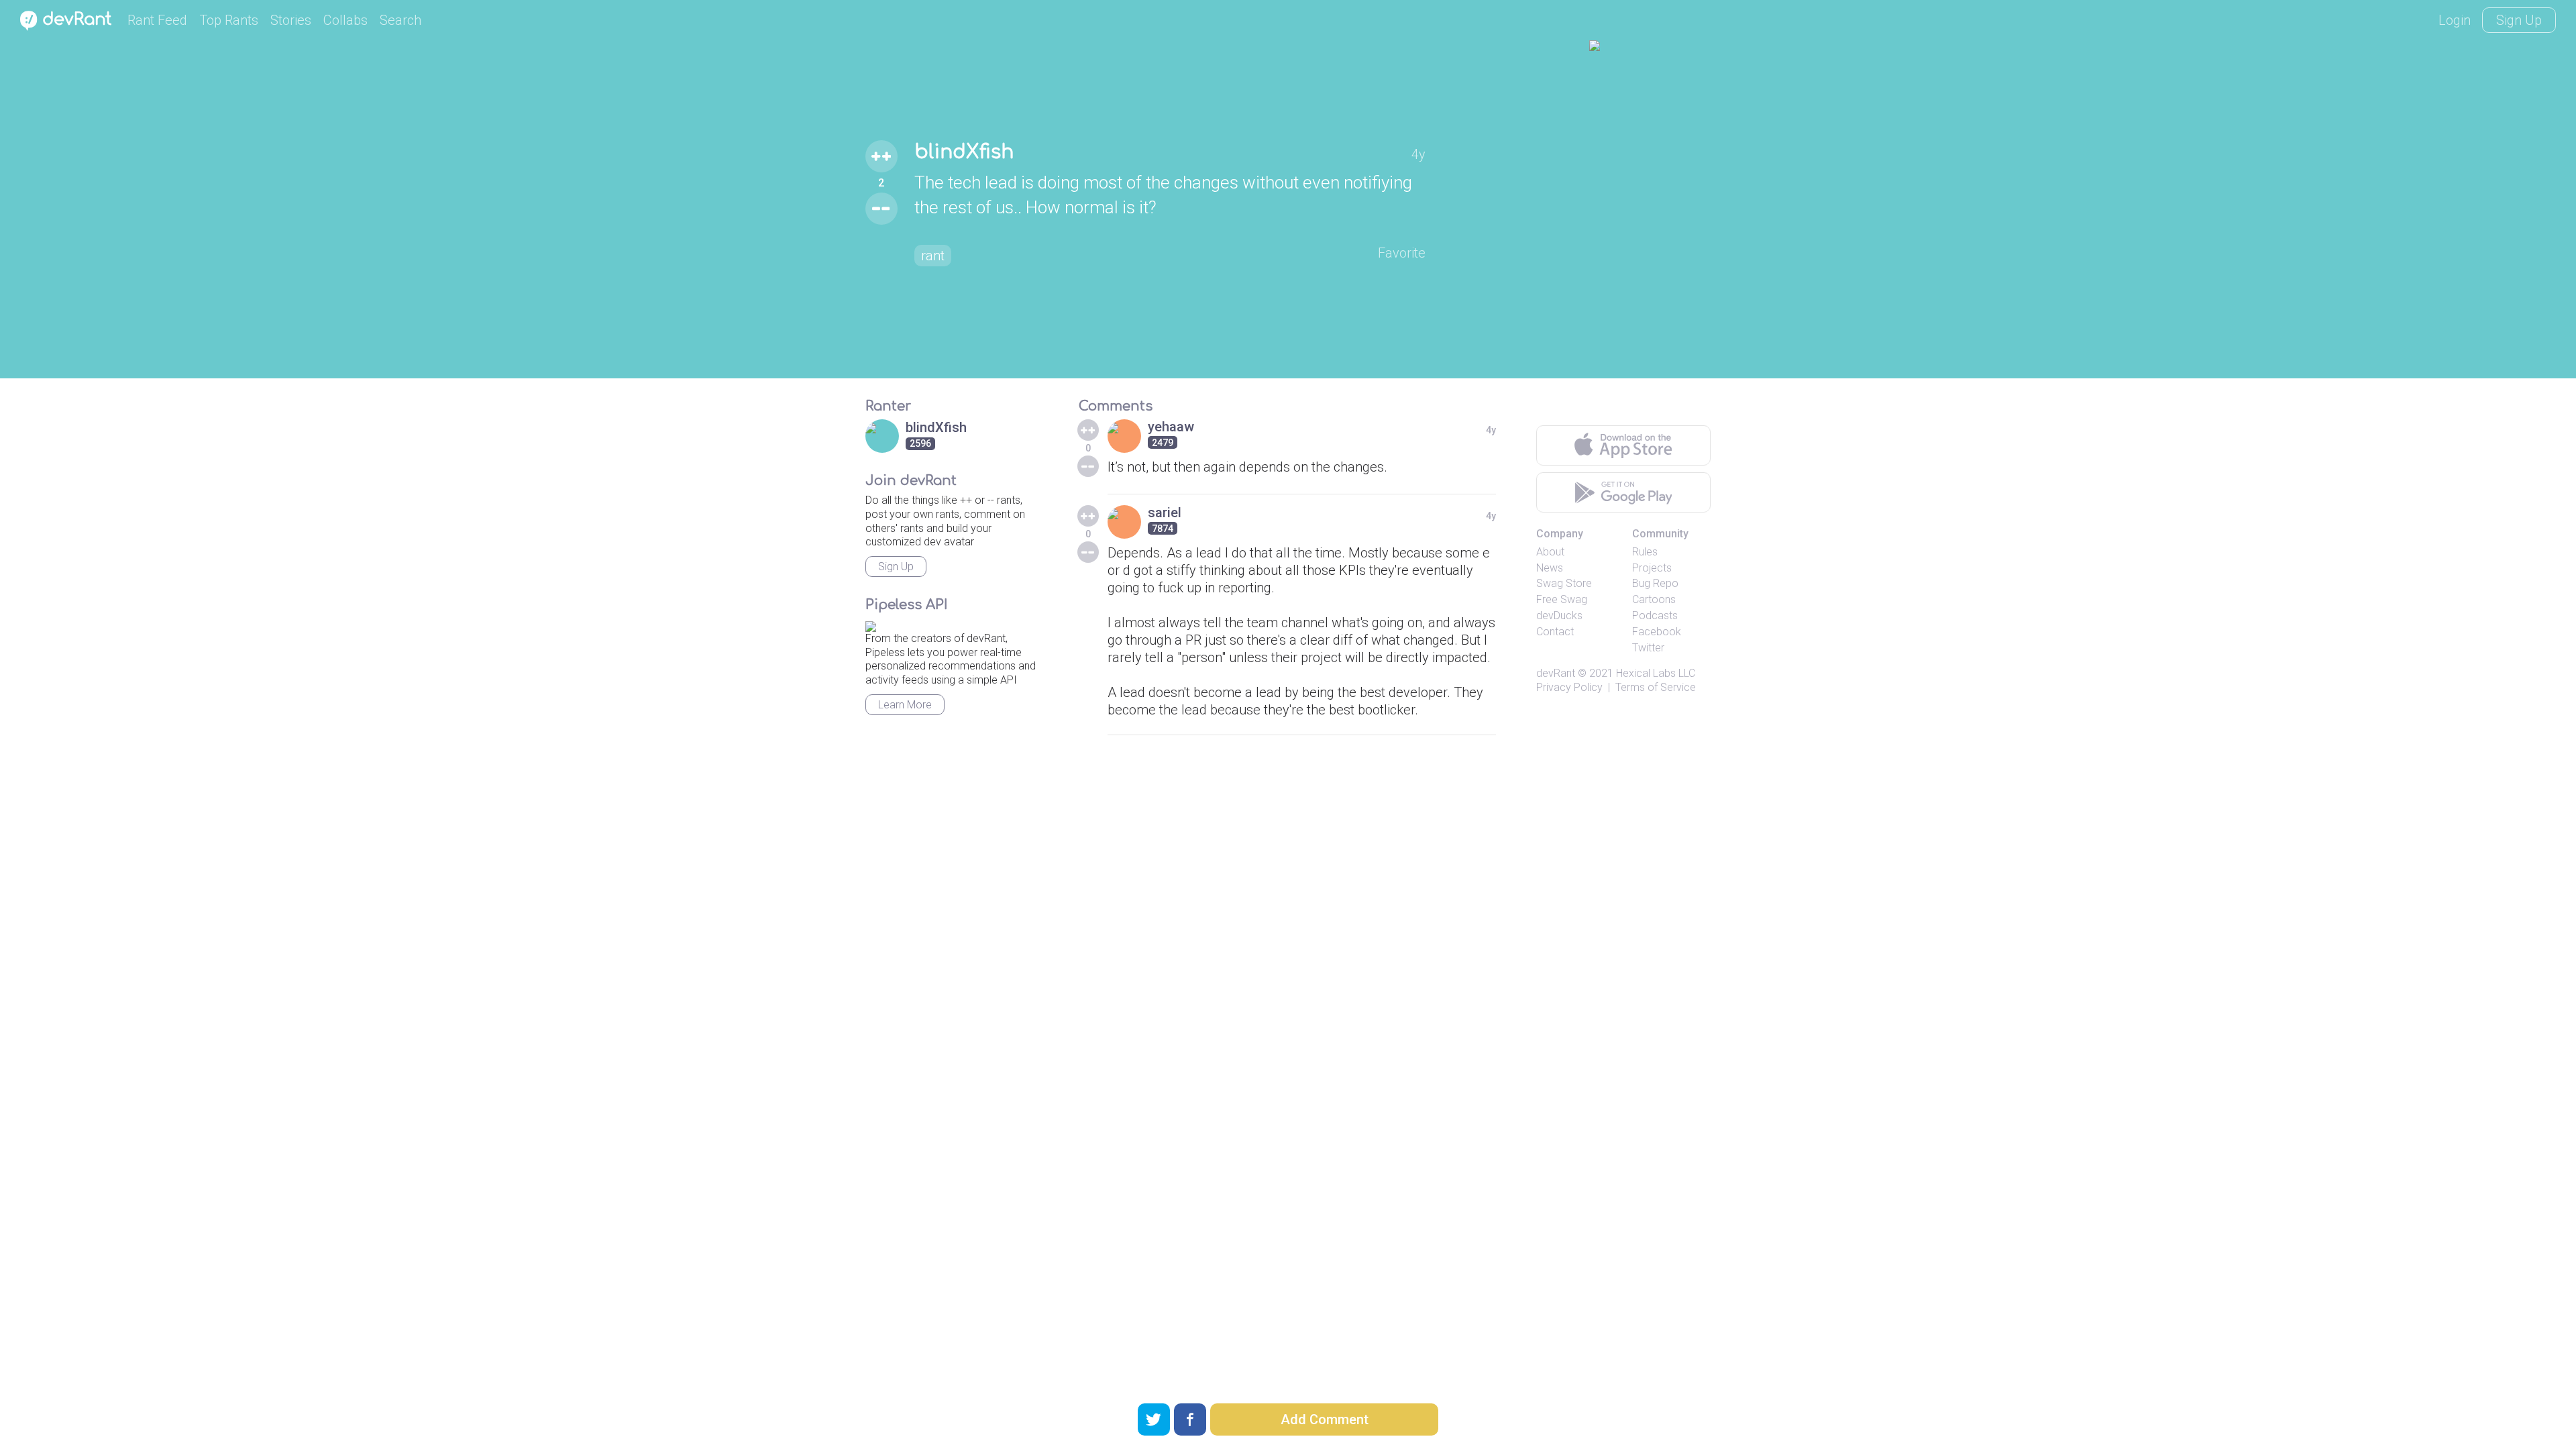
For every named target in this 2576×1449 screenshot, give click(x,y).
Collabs (345, 20)
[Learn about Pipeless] (871, 624)
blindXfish (964, 152)
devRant (1556, 673)
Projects (1652, 568)
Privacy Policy (1569, 687)
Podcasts (1655, 615)
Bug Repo (1655, 583)
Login (2455, 20)
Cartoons (1654, 599)
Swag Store (1564, 583)
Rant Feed (157, 20)
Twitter (1648, 648)
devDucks (1559, 615)
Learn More (905, 705)
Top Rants (229, 20)
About (1550, 552)
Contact (1555, 632)
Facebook (1657, 632)
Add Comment (1325, 1419)
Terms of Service (1656, 687)
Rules (1645, 552)
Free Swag (1562, 599)
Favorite (1402, 253)
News (1550, 568)
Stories (291, 20)
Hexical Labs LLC (1656, 673)
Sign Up (2519, 20)
